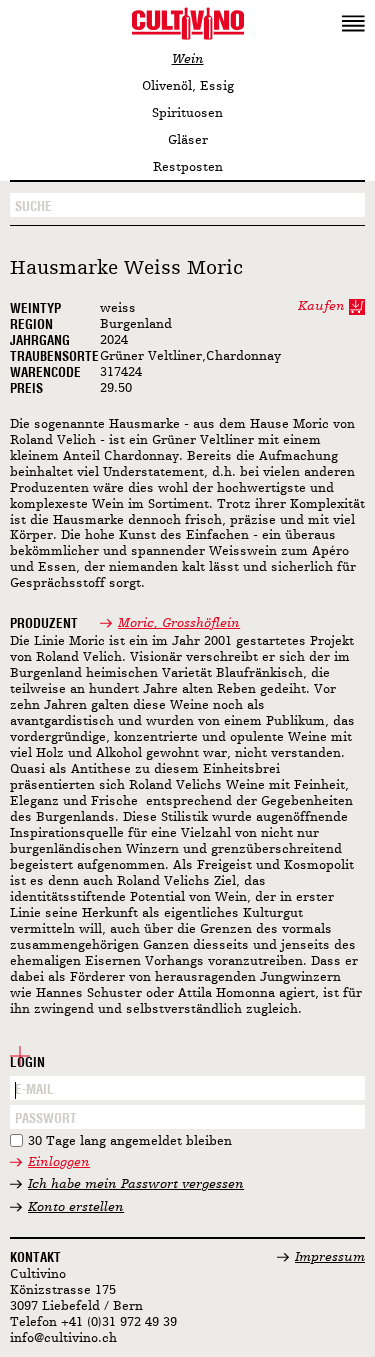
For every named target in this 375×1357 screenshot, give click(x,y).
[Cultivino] (187, 23)
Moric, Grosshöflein (179, 623)
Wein (188, 59)
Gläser (188, 140)
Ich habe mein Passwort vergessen (136, 1184)
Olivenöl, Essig (188, 86)
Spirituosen (187, 113)
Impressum (330, 1257)
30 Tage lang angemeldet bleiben (130, 1141)
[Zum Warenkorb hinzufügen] (357, 307)
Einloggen (59, 1162)
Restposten (188, 167)
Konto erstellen (76, 1207)
